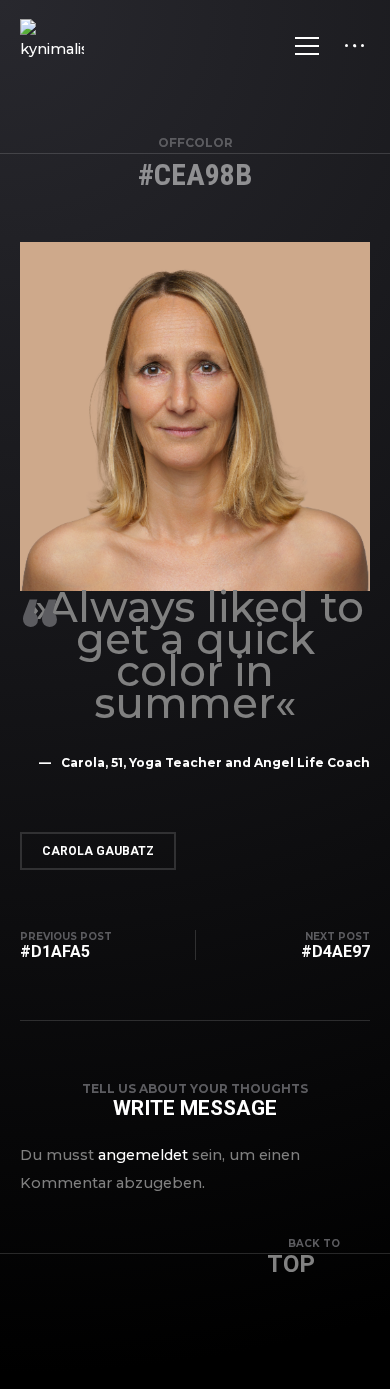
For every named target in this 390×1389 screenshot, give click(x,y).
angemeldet (143, 1155)
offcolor (195, 142)
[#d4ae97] (325, 945)
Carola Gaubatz (98, 851)
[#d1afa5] (76, 945)
